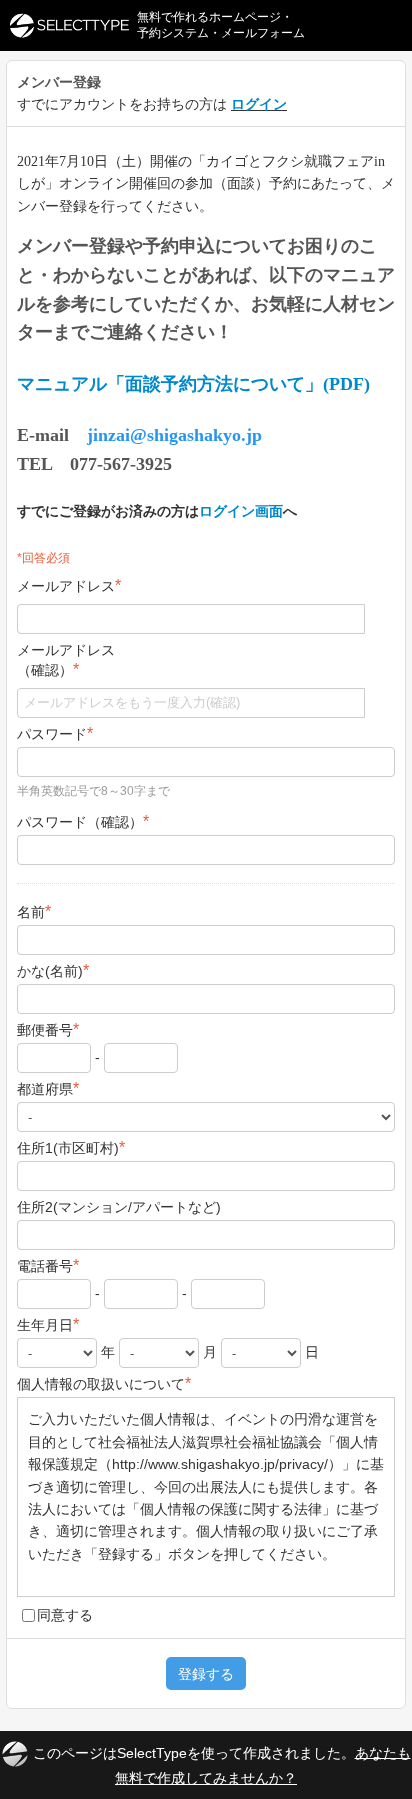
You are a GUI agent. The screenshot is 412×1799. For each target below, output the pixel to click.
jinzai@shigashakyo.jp (174, 435)
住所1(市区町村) (71, 1147)
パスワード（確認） (83, 821)
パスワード (55, 733)
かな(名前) (53, 970)
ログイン (259, 104)
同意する (65, 1615)
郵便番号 (48, 1029)
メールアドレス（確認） (66, 660)
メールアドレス (69, 585)
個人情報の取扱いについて (104, 1383)
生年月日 (48, 1324)
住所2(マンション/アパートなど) (119, 1207)
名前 (34, 911)
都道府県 (48, 1088)
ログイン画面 (241, 511)
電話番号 (48, 1265)
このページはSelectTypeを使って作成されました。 (222, 1764)
